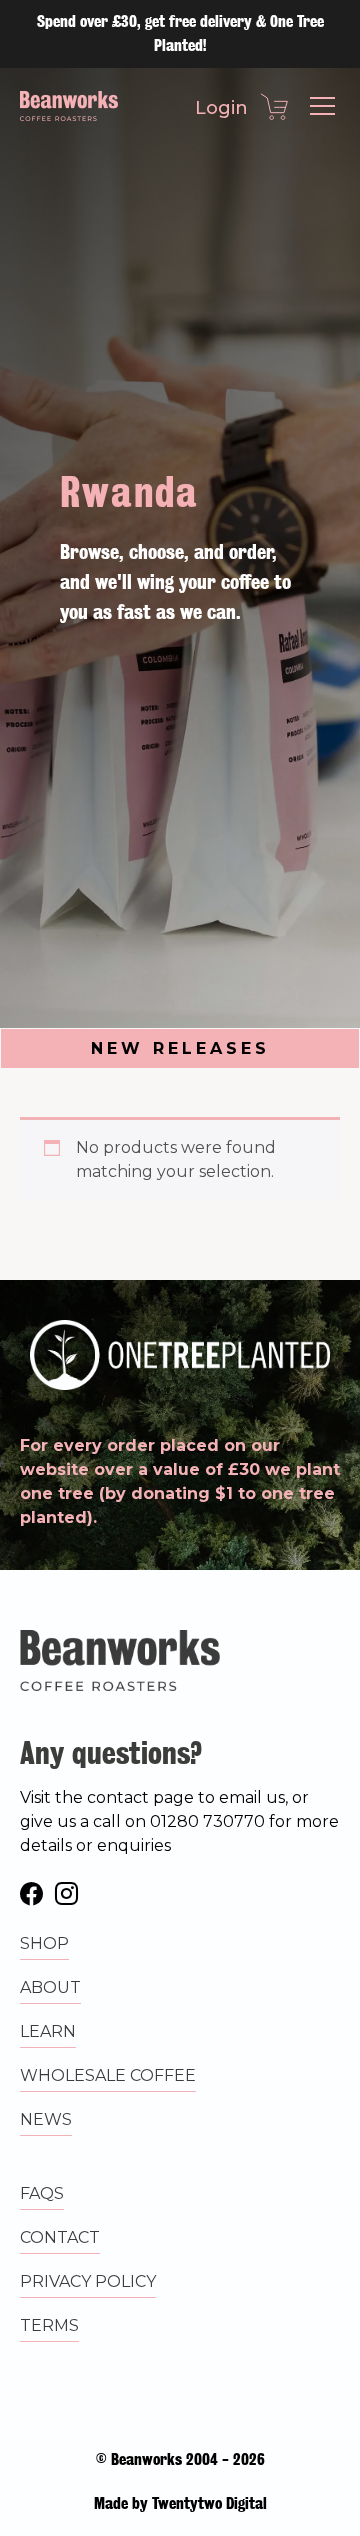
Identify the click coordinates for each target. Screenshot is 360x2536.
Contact (60, 2237)
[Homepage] (69, 106)
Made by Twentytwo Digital (180, 2503)
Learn (48, 2031)
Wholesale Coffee (108, 2075)
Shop (44, 1943)
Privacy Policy (88, 2281)
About (50, 1987)
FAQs (42, 2193)
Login (221, 108)
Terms (49, 2325)
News (46, 2119)
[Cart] (274, 104)
